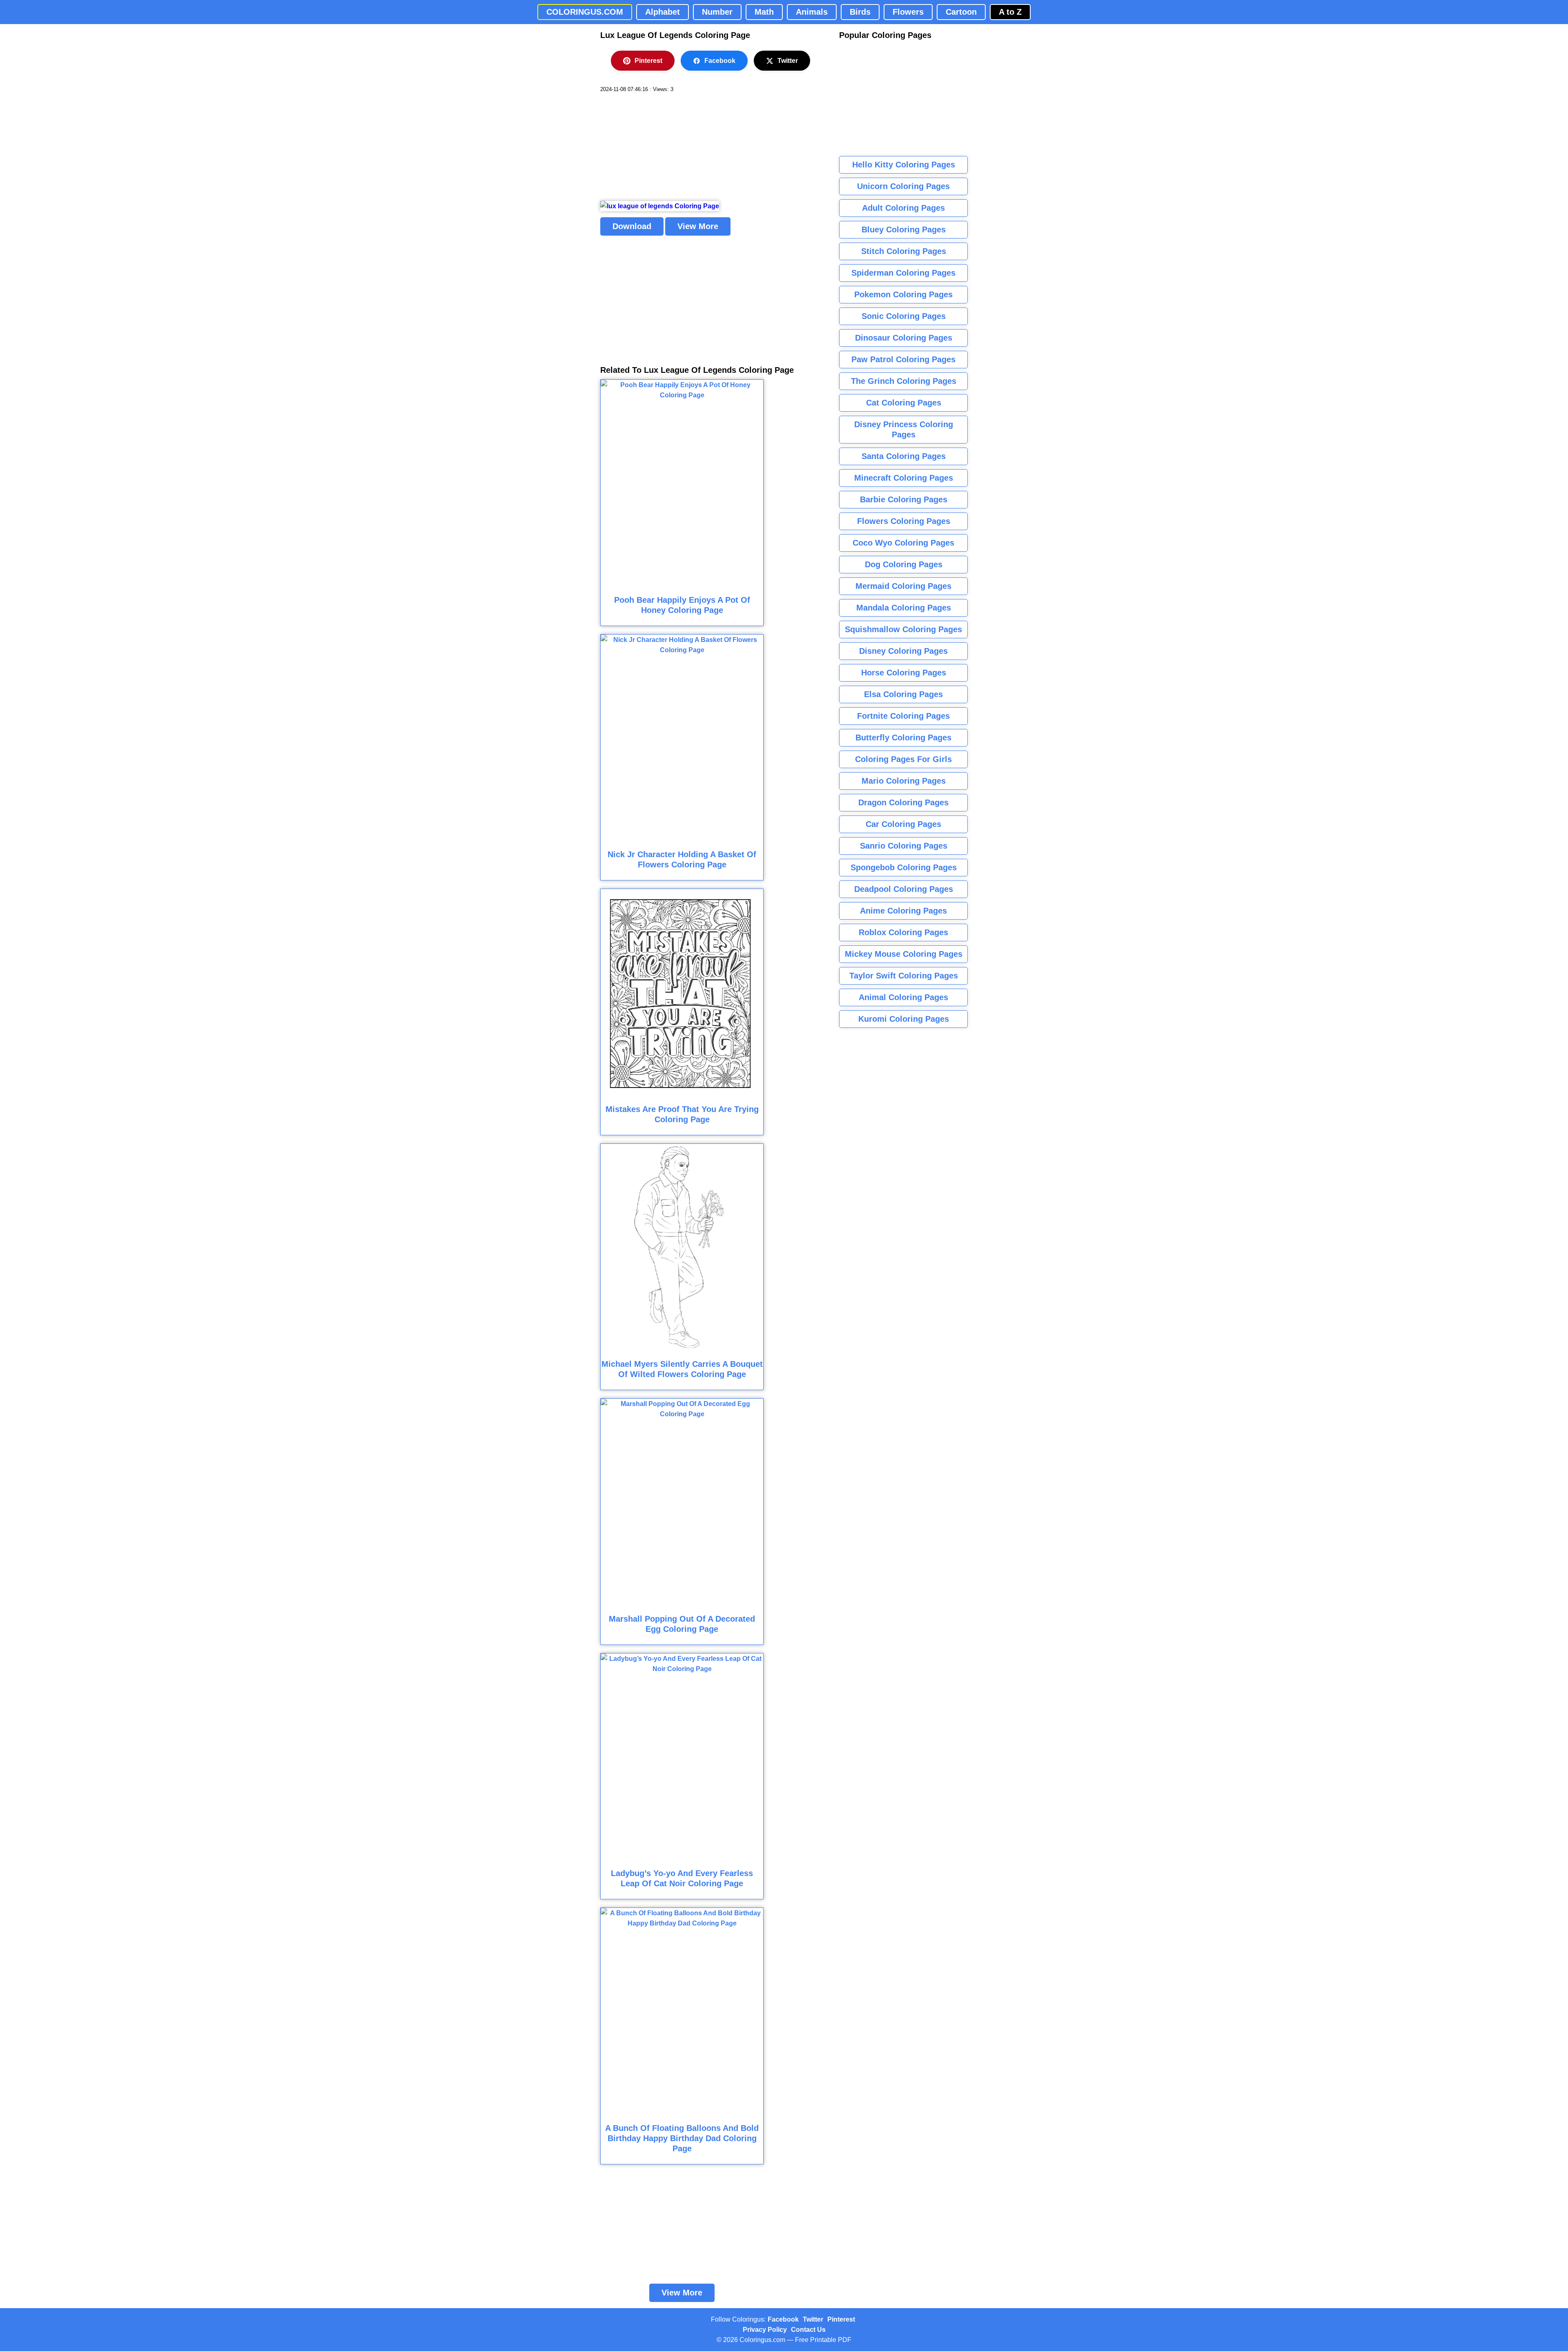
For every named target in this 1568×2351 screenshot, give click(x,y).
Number (717, 12)
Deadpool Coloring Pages (904, 889)
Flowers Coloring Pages (904, 521)
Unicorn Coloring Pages (903, 186)
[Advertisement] (661, 147)
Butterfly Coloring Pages (903, 738)
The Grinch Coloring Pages (904, 381)
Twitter (788, 61)
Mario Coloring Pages (904, 781)
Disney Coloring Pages (903, 651)
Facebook (720, 61)
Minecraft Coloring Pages (904, 478)
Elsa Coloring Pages (903, 694)
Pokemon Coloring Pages (903, 294)
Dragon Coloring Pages (903, 802)
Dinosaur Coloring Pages (904, 338)
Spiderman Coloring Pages (903, 273)
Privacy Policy (765, 2330)
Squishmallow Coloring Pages (903, 629)
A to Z (1010, 12)
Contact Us (808, 2330)
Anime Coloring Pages (903, 911)
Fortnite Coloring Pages (903, 716)
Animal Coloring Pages (903, 997)
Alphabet (663, 12)
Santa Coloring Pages (904, 456)
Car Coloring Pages (903, 824)
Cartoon (961, 12)
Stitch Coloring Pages (904, 251)
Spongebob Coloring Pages (904, 867)
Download (632, 226)
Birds (860, 12)
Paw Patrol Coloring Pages (903, 359)
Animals (812, 12)
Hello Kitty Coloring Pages (904, 165)
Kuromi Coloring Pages (904, 1019)
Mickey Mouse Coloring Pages (904, 954)
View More (698, 226)
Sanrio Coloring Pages (904, 846)
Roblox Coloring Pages (903, 932)
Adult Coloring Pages (903, 208)
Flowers (908, 12)
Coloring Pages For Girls (903, 759)
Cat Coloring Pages (904, 403)
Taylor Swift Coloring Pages (904, 976)
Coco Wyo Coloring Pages (903, 543)
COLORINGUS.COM (585, 12)
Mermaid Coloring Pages (903, 586)
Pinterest (648, 61)
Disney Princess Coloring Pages (904, 429)
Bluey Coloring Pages (904, 230)
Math (764, 12)
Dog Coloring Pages (904, 564)
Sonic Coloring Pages (904, 316)
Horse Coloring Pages (904, 673)
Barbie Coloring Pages (904, 499)
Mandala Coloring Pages (904, 608)
